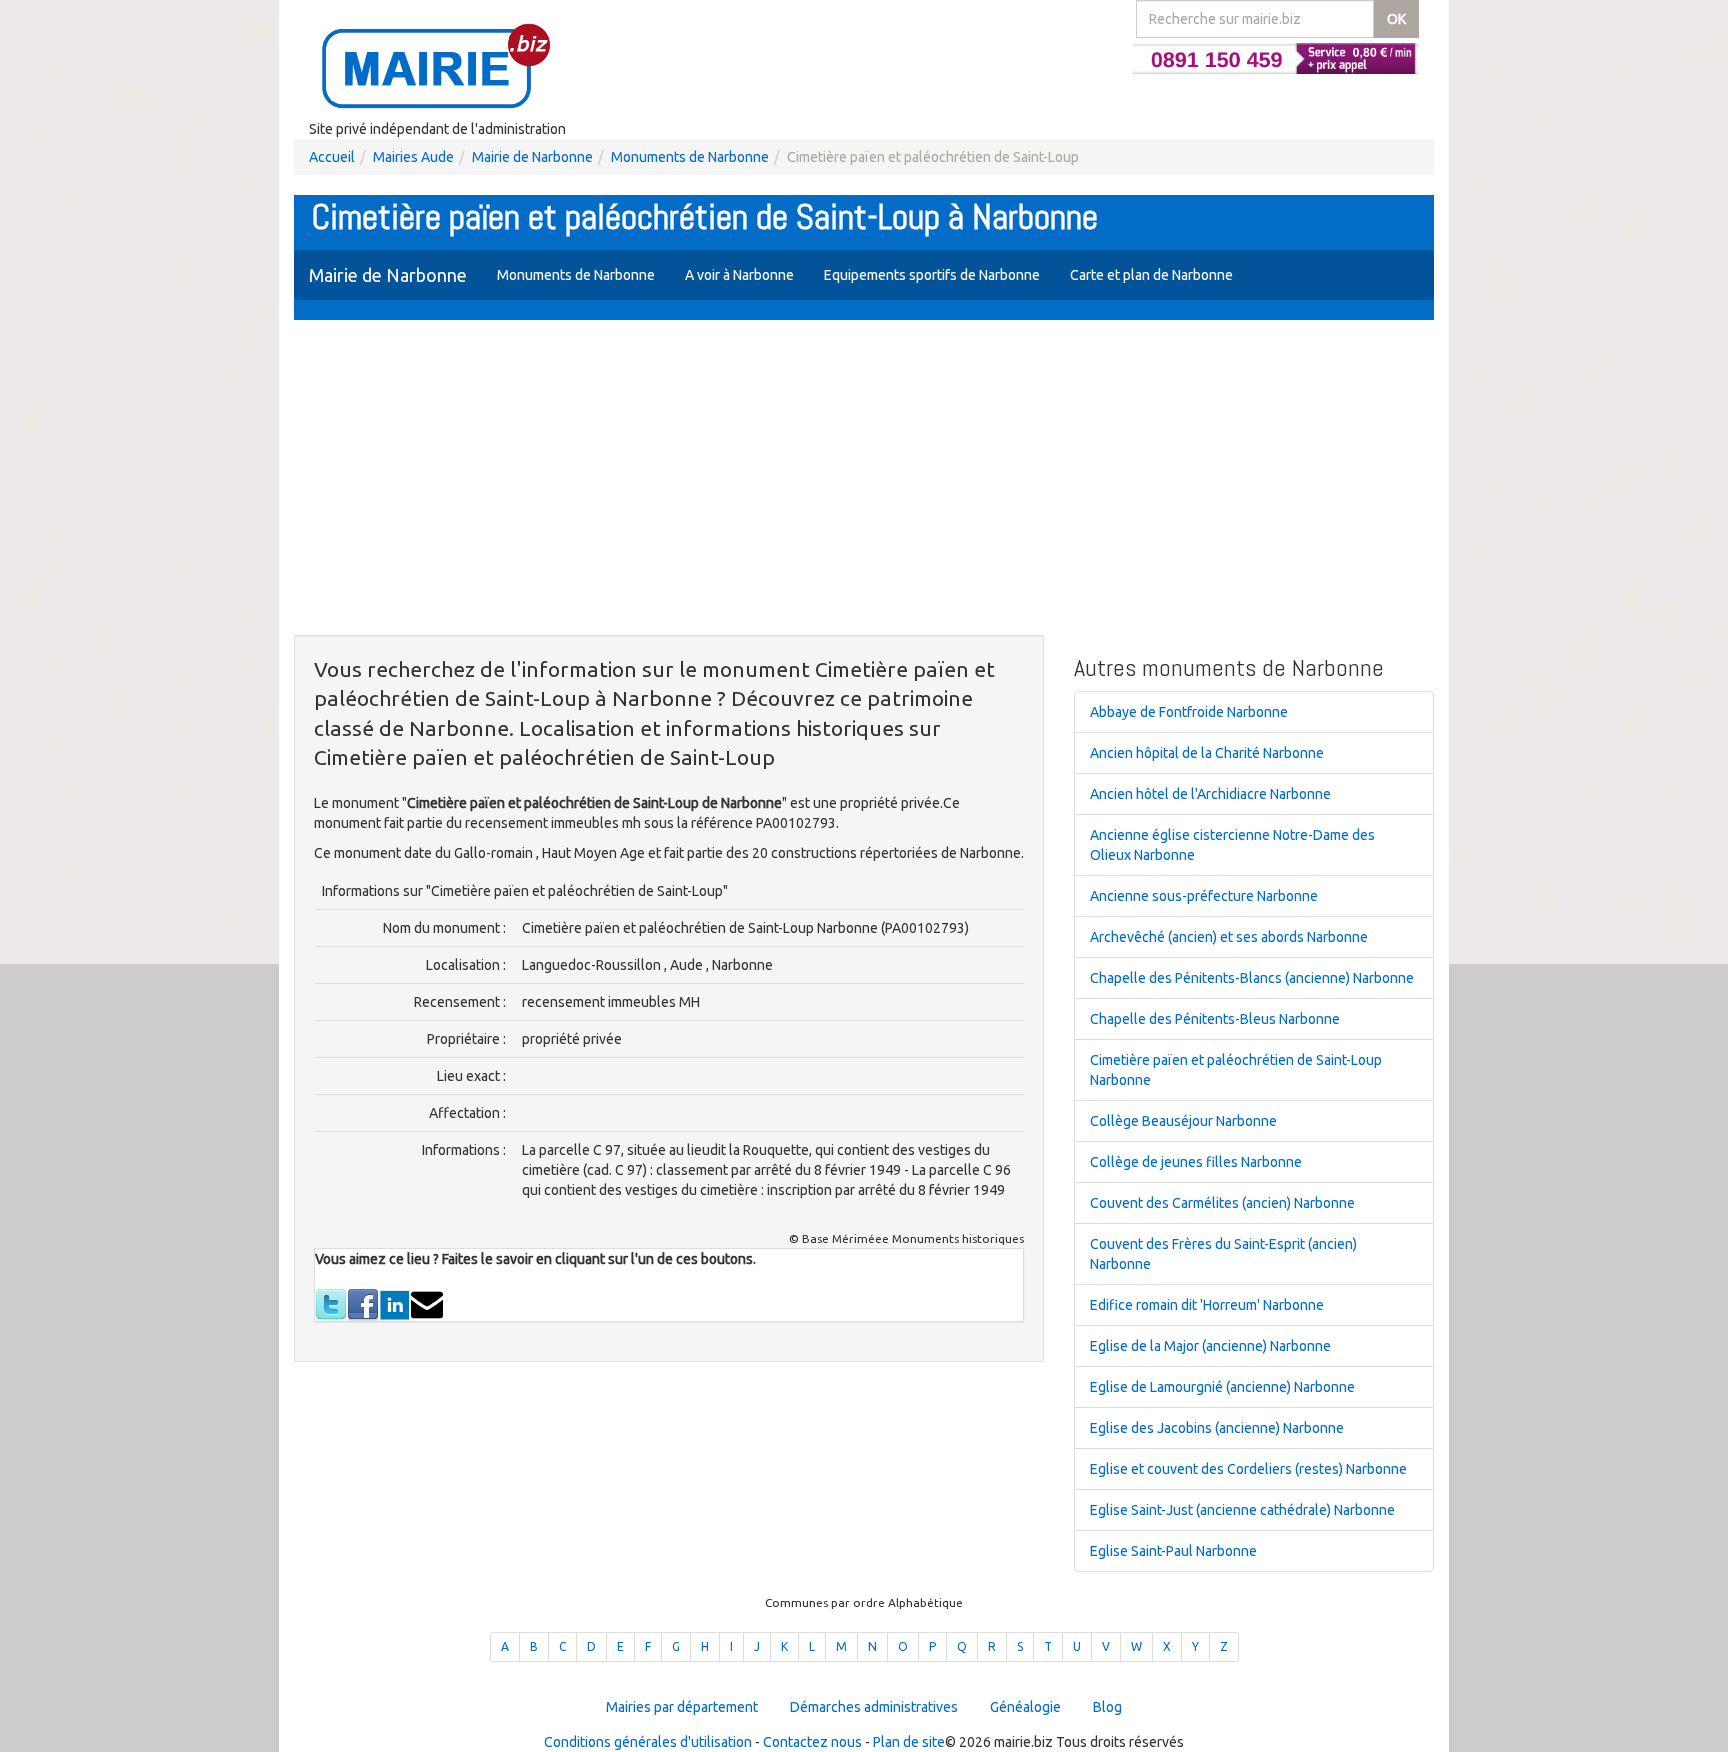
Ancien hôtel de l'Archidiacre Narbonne (1210, 794)
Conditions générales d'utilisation (648, 1742)
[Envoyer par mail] (427, 1303)
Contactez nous (812, 1742)
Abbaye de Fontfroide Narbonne (1189, 712)
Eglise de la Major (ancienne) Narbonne (1210, 1346)
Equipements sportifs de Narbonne (932, 275)
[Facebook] (363, 1303)
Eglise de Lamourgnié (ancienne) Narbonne (1222, 1387)
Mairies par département (682, 1707)
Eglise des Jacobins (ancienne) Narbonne (1217, 1428)
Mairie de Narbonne (532, 157)
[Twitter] (331, 1303)
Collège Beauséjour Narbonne (1183, 1121)
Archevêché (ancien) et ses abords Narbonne (1229, 937)
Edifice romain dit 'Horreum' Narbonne (1207, 1305)
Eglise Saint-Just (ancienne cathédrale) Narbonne (1242, 1510)
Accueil (332, 157)
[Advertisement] (864, 480)
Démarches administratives (874, 1707)
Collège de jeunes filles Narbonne (1196, 1162)
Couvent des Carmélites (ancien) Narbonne (1222, 1203)
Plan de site (909, 1742)
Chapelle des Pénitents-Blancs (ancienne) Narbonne (1252, 978)
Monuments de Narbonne (690, 157)
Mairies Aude (413, 157)
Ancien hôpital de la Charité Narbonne (1207, 753)
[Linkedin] (395, 1303)
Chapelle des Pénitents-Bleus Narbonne (1215, 1019)
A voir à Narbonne (739, 275)
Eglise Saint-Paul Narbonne (1173, 1551)
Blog (1107, 1707)
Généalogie (1025, 1707)
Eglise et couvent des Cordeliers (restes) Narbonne (1248, 1469)
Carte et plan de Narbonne (1151, 275)
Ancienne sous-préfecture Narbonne (1204, 896)
